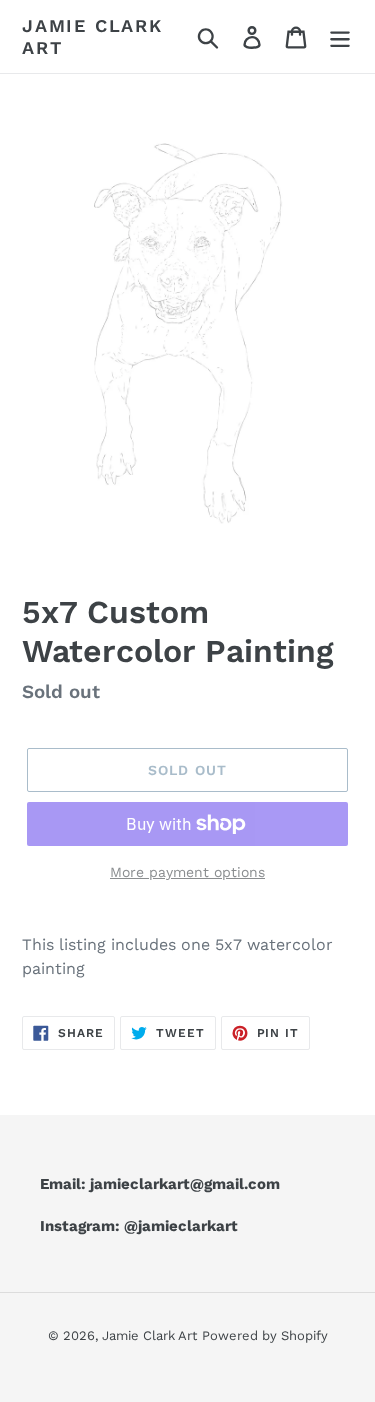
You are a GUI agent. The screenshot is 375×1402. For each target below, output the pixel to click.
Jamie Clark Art (92, 36)
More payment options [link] (187, 872)
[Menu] (340, 36)
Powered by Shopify (265, 1335)
